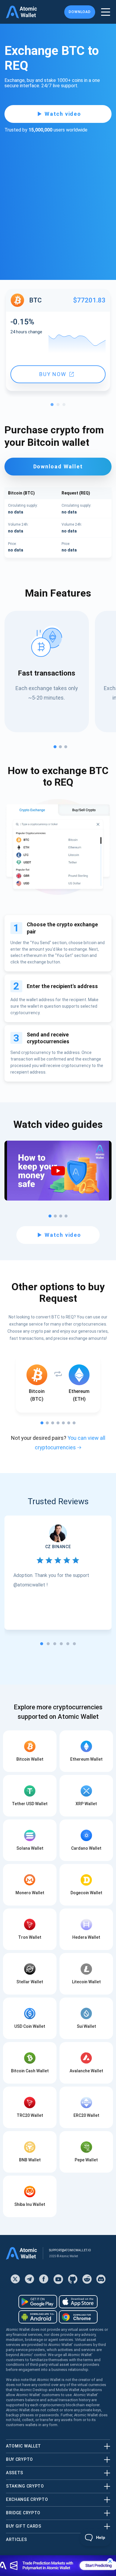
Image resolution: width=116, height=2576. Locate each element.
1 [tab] (54, 406)
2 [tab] (59, 406)
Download (80, 12)
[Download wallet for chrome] (78, 2317)
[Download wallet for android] (38, 2302)
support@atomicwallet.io (70, 2250)
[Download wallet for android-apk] (38, 2317)
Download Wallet (58, 466)
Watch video (63, 114)
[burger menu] (106, 12)
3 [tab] (65, 406)
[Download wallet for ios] (78, 2302)
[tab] (42, 1644)
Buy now (53, 374)
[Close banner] (110, 2561)
